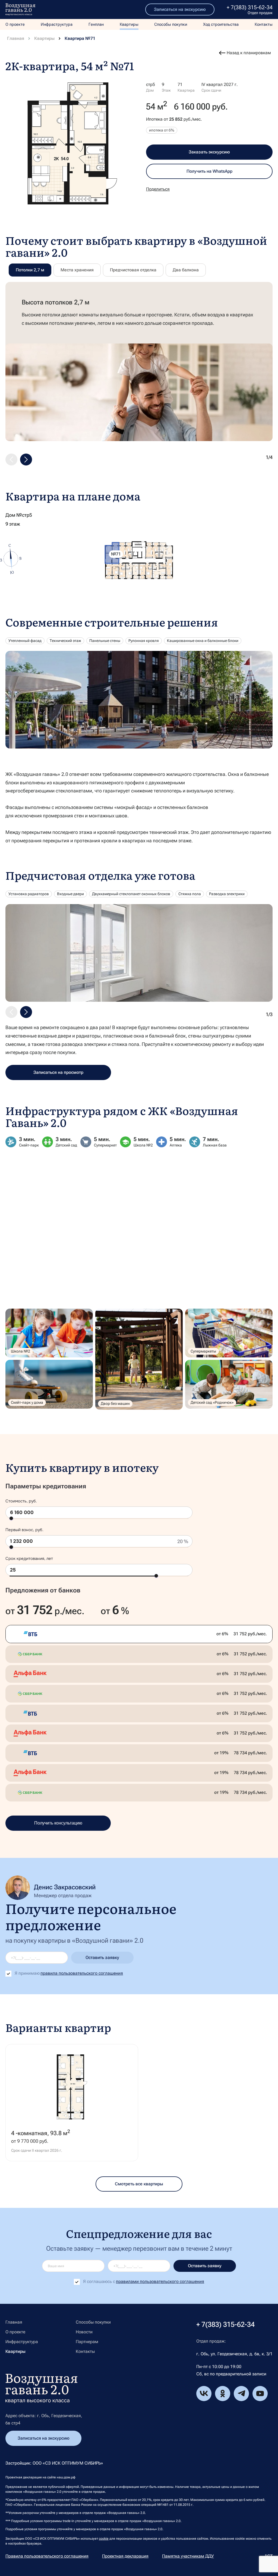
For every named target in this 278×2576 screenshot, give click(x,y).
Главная (16, 38)
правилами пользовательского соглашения (160, 2281)
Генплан (96, 24)
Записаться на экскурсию (180, 9)
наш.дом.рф (66, 2477)
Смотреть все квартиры (139, 2184)
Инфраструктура (57, 24)
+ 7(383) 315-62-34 (250, 7)
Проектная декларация (125, 2556)
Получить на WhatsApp (209, 171)
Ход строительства (221, 24)
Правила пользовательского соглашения (47, 2556)
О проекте (15, 24)
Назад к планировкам (249, 53)
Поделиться (158, 189)
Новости (84, 2332)
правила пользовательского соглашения (82, 1973)
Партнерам (87, 2342)
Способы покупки (171, 24)
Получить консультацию (58, 1823)
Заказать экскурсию (209, 152)
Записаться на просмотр (58, 1072)
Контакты (264, 24)
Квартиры (129, 24)
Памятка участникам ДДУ (188, 2556)
